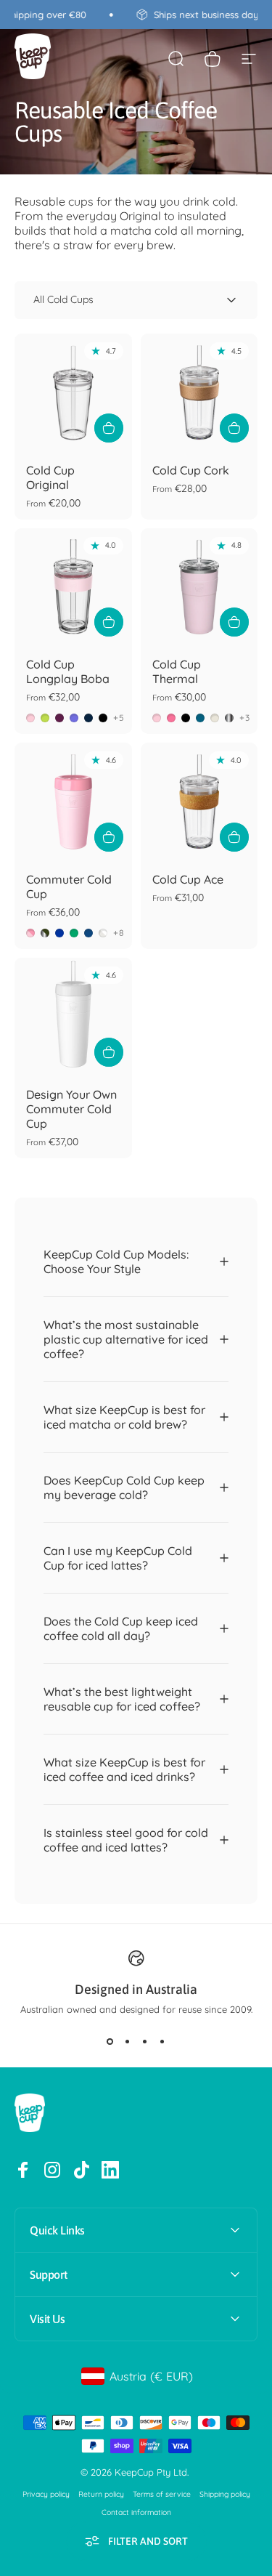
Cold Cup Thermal (177, 671)
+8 (119, 933)
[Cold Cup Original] (73, 392)
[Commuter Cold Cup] (73, 802)
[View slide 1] (110, 2041)
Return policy (101, 2494)
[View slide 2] (128, 2041)
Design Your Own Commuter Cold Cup (71, 1109)
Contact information (136, 2512)
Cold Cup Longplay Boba (68, 671)
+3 (245, 718)
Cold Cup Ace (188, 879)
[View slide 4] (162, 2041)
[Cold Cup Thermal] (199, 587)
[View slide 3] (145, 2041)
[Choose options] (109, 428)
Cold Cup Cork (191, 470)
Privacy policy (46, 2494)
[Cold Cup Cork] (199, 392)
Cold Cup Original (50, 477)
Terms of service (162, 2494)
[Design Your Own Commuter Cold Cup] (73, 1017)
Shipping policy (225, 2494)
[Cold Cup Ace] (199, 802)
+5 (119, 718)
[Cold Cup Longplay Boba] (73, 587)
